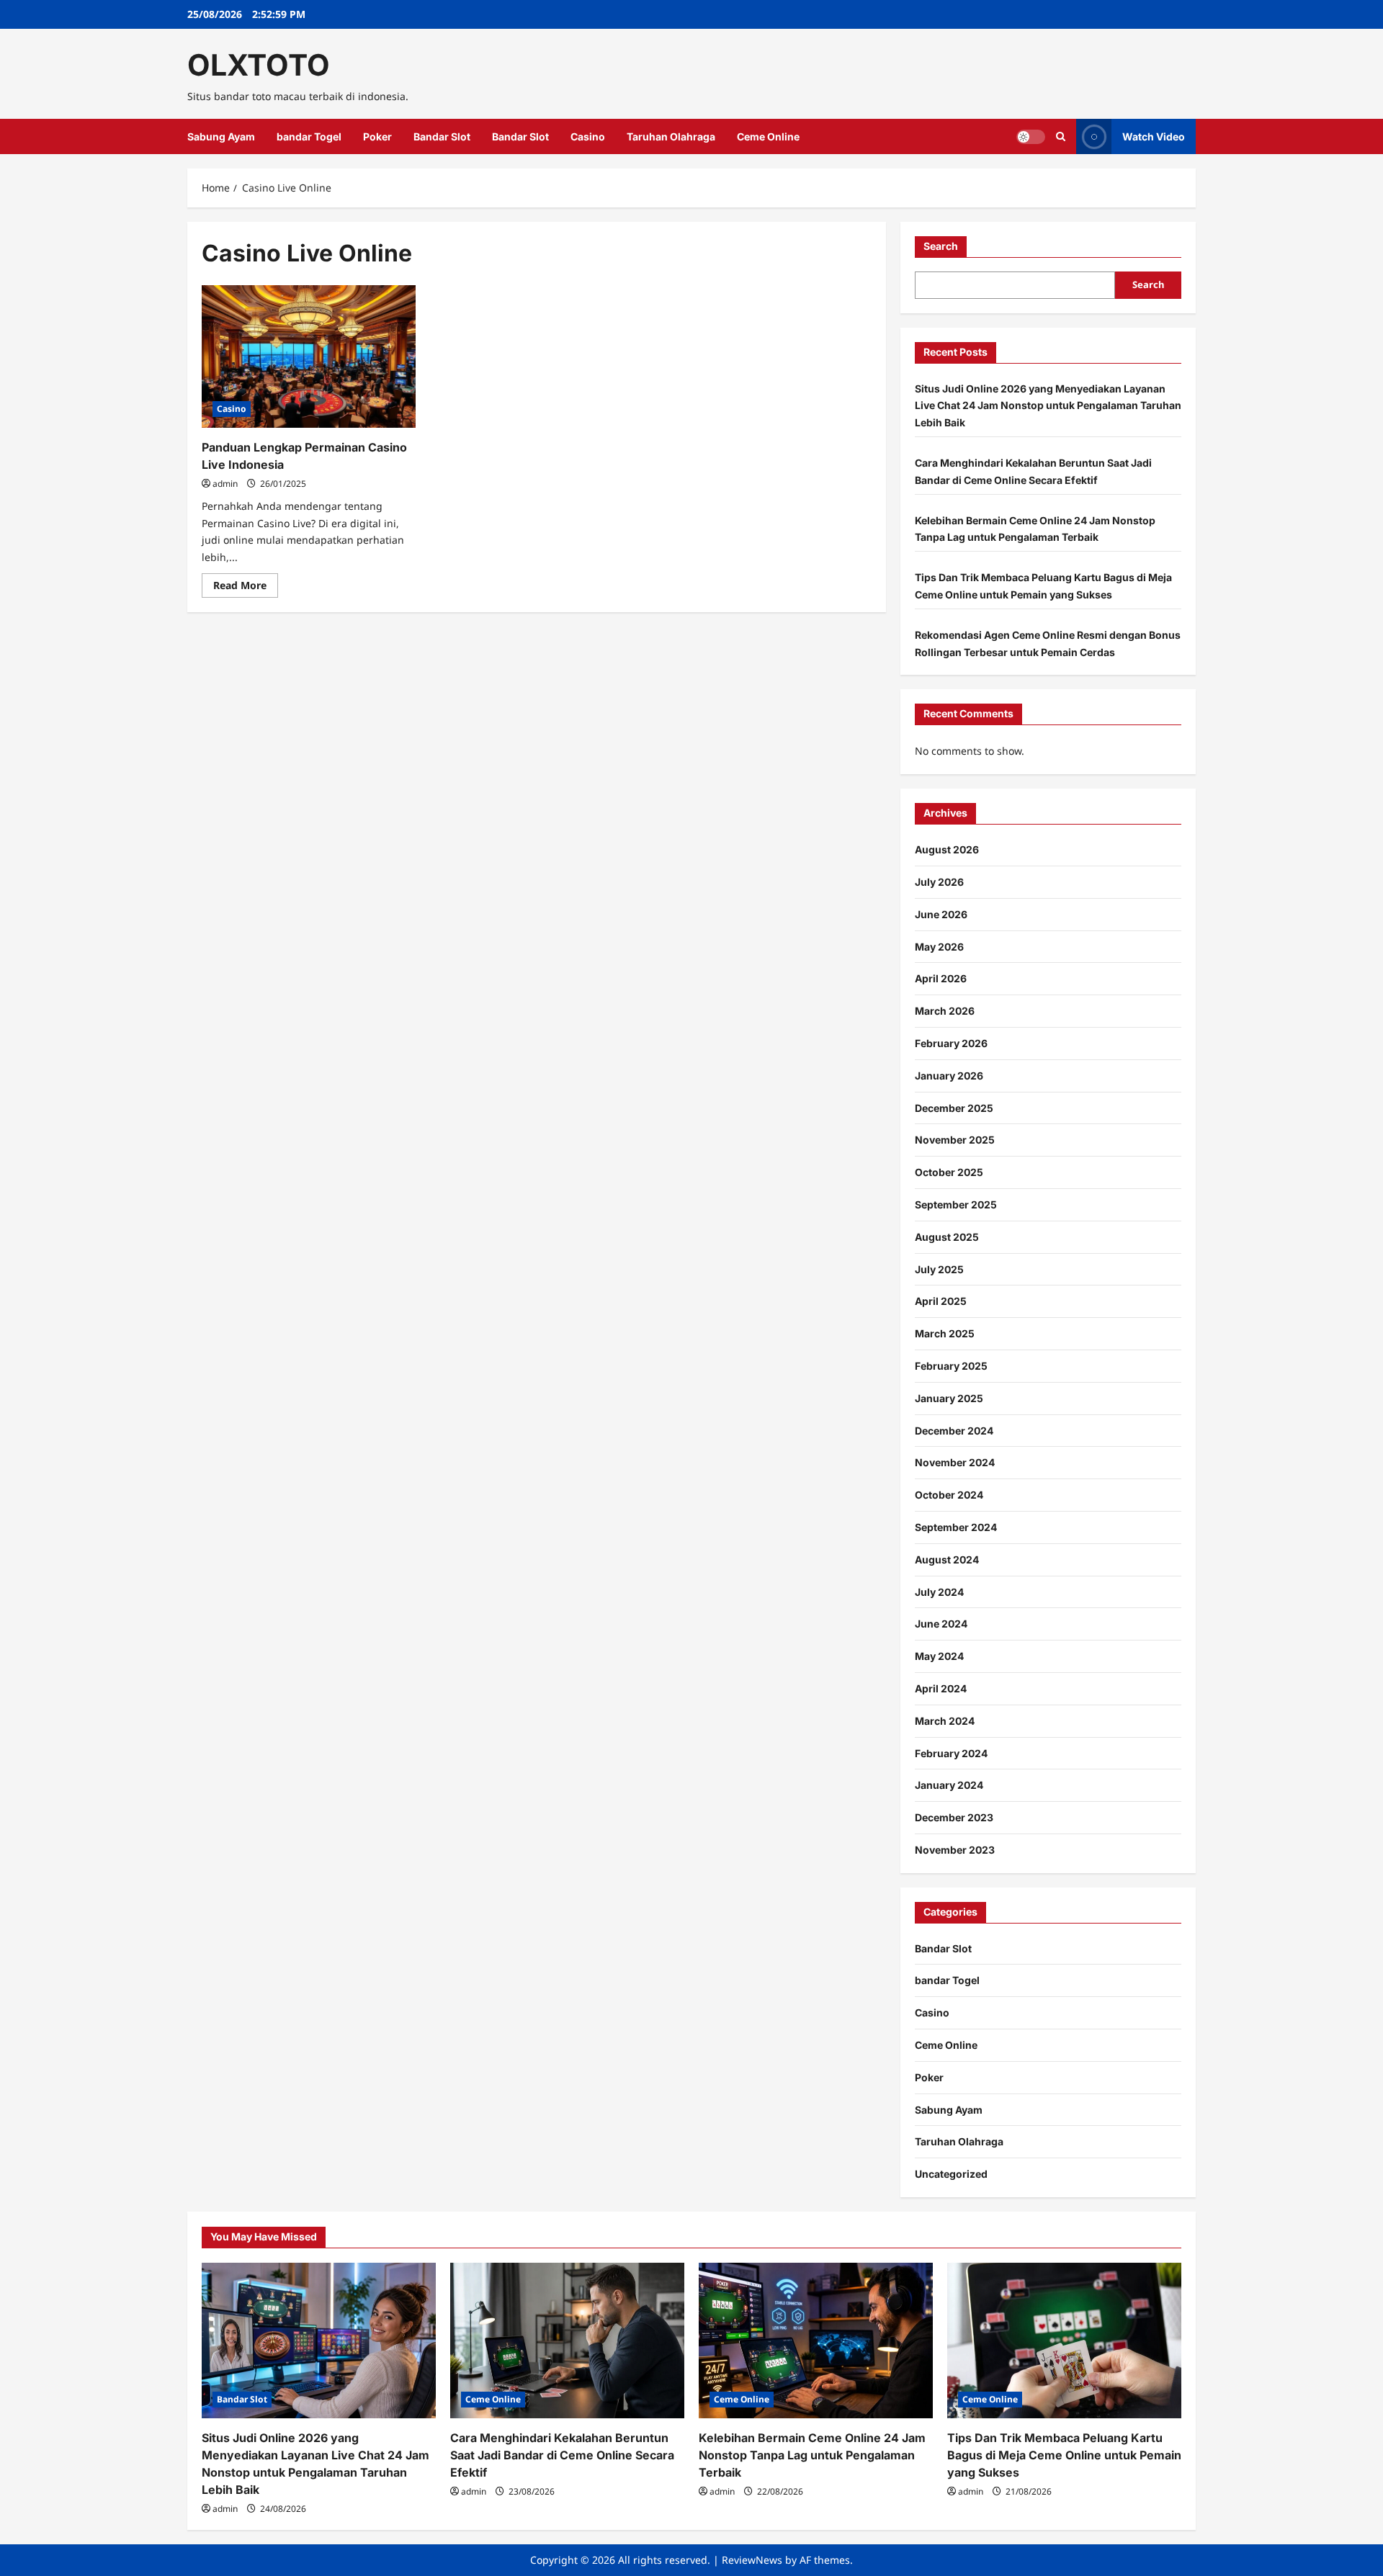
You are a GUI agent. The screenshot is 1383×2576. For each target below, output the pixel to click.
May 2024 (939, 1656)
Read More (246, 588)
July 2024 (939, 1592)
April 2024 (941, 1688)
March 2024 (945, 1721)
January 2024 (949, 1785)
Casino (588, 136)
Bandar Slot (442, 136)
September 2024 (956, 1527)
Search (941, 246)
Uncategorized (951, 2174)
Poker (377, 136)
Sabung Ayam (221, 136)
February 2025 (951, 1366)
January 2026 (949, 1076)
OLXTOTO (259, 65)
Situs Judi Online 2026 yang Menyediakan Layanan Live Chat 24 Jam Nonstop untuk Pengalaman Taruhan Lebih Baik (1048, 406)
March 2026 (945, 1011)
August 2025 (947, 1237)
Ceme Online (768, 136)
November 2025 (955, 1140)
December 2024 (954, 1431)
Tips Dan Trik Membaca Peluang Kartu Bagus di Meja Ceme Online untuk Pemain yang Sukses (1064, 2455)
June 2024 (941, 1624)
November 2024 (955, 1462)
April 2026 (941, 978)
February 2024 (951, 1753)
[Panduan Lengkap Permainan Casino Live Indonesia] (309, 356)
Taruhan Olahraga (671, 136)
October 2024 (949, 1495)
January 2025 (949, 1398)
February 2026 (951, 1043)
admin (225, 484)
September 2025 (956, 1204)
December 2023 (954, 1817)
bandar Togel (309, 136)
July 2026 (939, 882)
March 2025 (945, 1333)
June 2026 (941, 914)
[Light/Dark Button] (1031, 137)
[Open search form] (1061, 136)
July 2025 (939, 1269)
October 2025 (949, 1172)
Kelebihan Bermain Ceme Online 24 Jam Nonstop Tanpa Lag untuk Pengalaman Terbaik (812, 2455)
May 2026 (939, 947)
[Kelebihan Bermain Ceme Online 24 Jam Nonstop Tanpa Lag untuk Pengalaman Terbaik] (816, 2341)
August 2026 (947, 849)
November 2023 (955, 1850)
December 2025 (954, 1108)
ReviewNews (752, 2560)
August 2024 (947, 1559)
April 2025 (941, 1301)
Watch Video (1154, 136)
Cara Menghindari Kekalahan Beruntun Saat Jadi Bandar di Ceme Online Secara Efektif (562, 2455)
